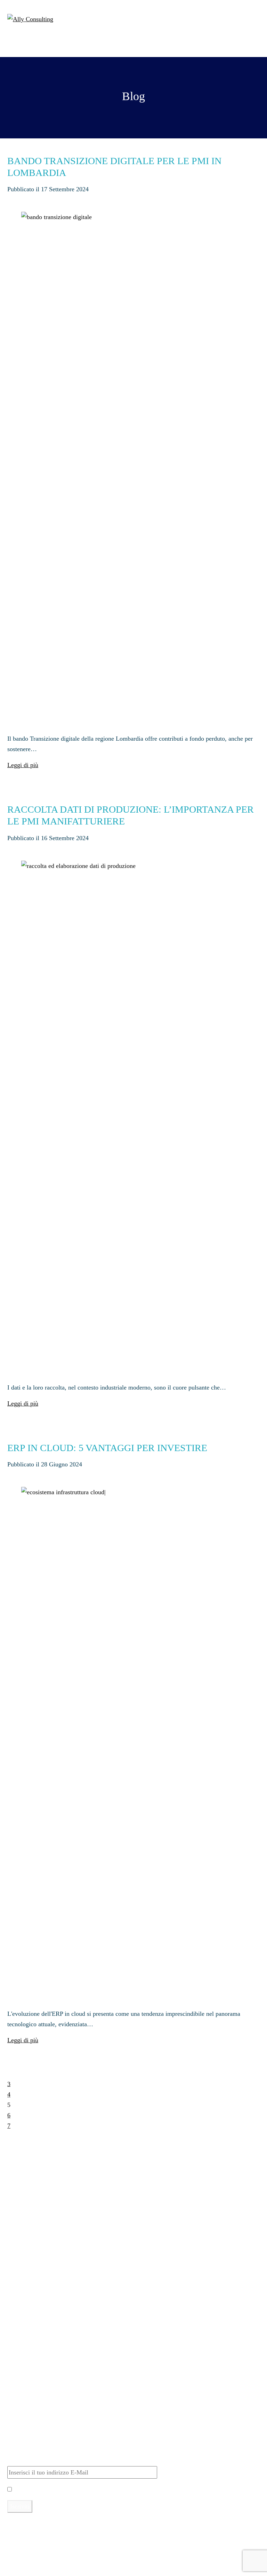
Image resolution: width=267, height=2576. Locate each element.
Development (35, 2413)
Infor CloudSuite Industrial (52, 2254)
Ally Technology (29, 2373)
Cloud (26, 2392)
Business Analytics (42, 2323)
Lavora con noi (38, 2196)
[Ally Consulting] (30, 18)
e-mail (92, 2534)
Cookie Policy (25, 2560)
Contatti (29, 2206)
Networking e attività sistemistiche (62, 2423)
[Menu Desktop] (254, 17)
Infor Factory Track (43, 2265)
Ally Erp (19, 2236)
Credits (16, 2571)
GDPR (27, 2434)
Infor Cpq (31, 2286)
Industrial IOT (37, 2344)
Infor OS (30, 2275)
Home (26, 2217)
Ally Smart (22, 2304)
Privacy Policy (124, 2489)
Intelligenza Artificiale (47, 2334)
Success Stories (38, 2185)
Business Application (45, 2354)
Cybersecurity (36, 2402)
